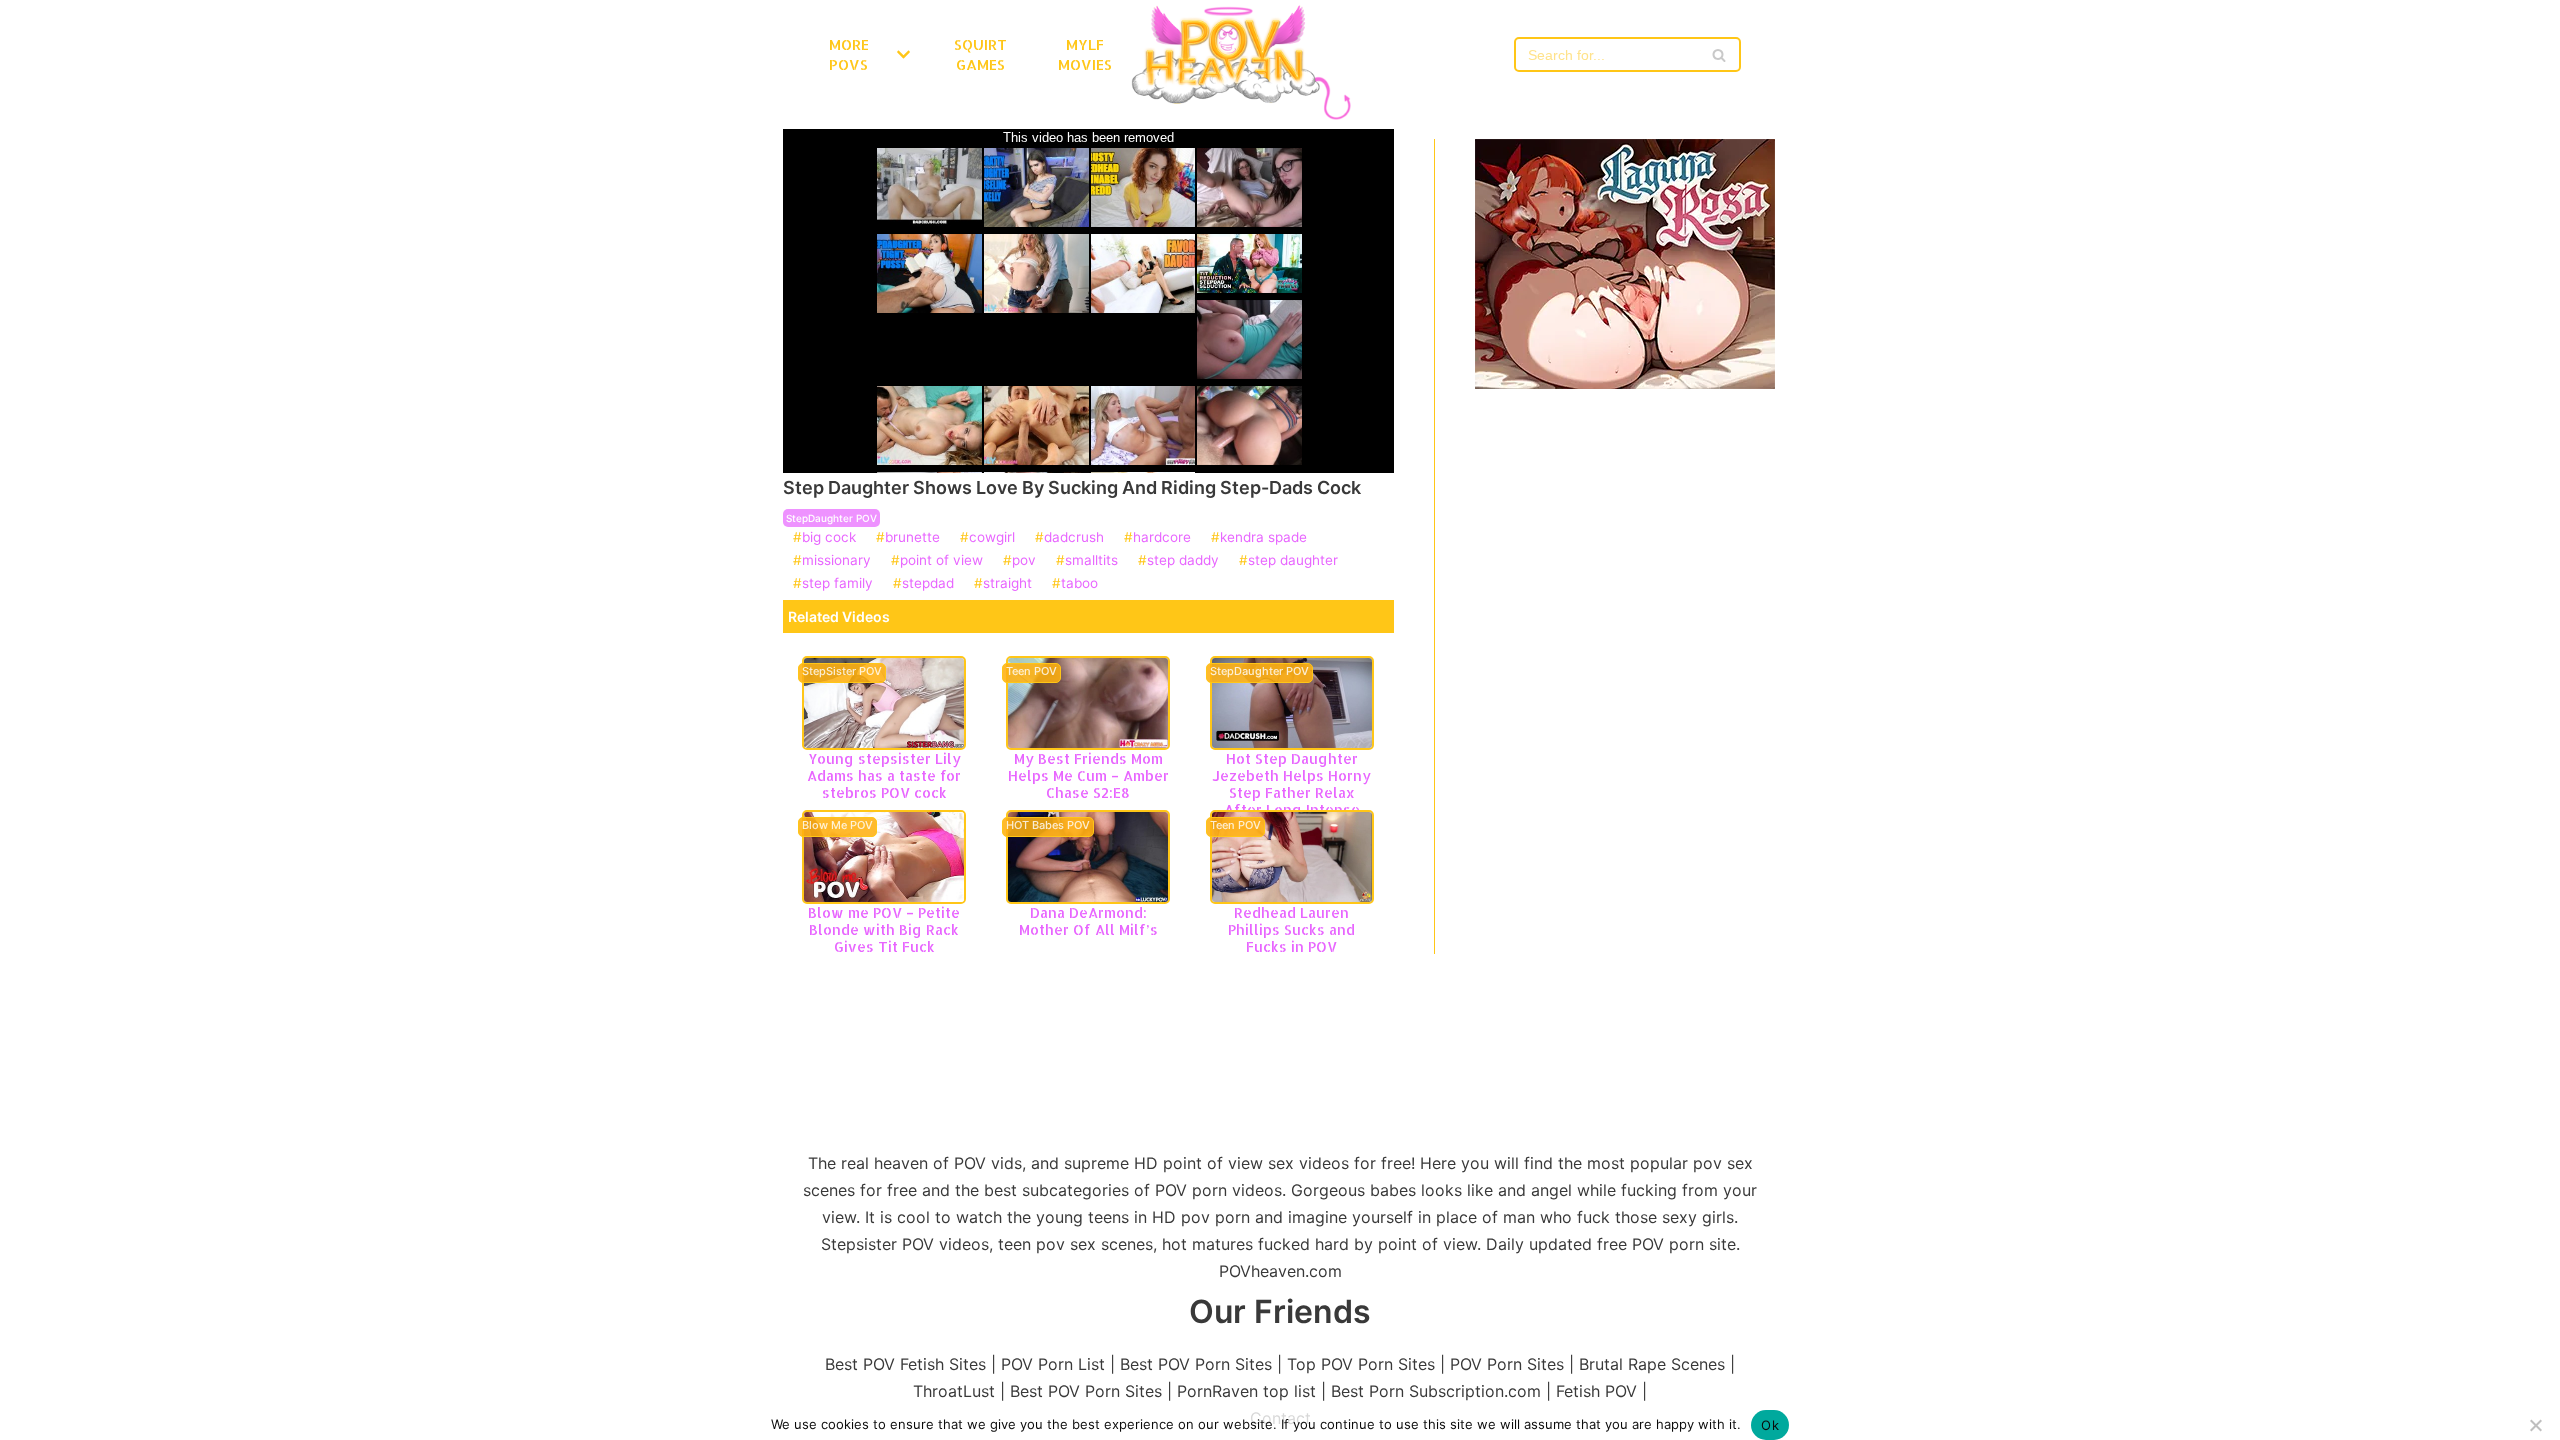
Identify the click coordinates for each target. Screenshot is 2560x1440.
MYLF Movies (1085, 54)
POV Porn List (1053, 1364)
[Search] (1718, 54)
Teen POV (1031, 672)
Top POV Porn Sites (1361, 1364)
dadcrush (1074, 538)
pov (1024, 561)
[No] (2535, 1425)
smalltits (1091, 561)
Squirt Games (980, 54)
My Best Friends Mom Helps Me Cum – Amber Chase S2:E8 (1088, 775)
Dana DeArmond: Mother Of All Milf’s (1088, 921)
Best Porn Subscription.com (1436, 1391)
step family (837, 584)
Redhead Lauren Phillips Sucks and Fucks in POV (1291, 929)
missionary (836, 561)
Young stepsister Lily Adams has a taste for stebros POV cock (884, 775)
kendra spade (1263, 538)
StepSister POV (842, 672)
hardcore (1162, 538)
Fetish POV (1596, 1391)
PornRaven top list (1246, 1391)
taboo (1079, 584)
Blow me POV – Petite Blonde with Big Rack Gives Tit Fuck (884, 929)
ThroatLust (954, 1391)
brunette (912, 538)
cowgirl (992, 538)
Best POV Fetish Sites (905, 1364)
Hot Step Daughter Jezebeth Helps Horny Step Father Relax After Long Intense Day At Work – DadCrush (1291, 800)
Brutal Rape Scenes (1652, 1364)
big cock (829, 538)
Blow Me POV (837, 826)
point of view (941, 561)
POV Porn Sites (1507, 1364)
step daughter (1293, 561)
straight (1007, 584)
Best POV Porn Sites (1196, 1364)
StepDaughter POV (831, 518)
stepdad (928, 584)
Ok (1770, 1425)
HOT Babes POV (1048, 826)
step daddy (1183, 561)
